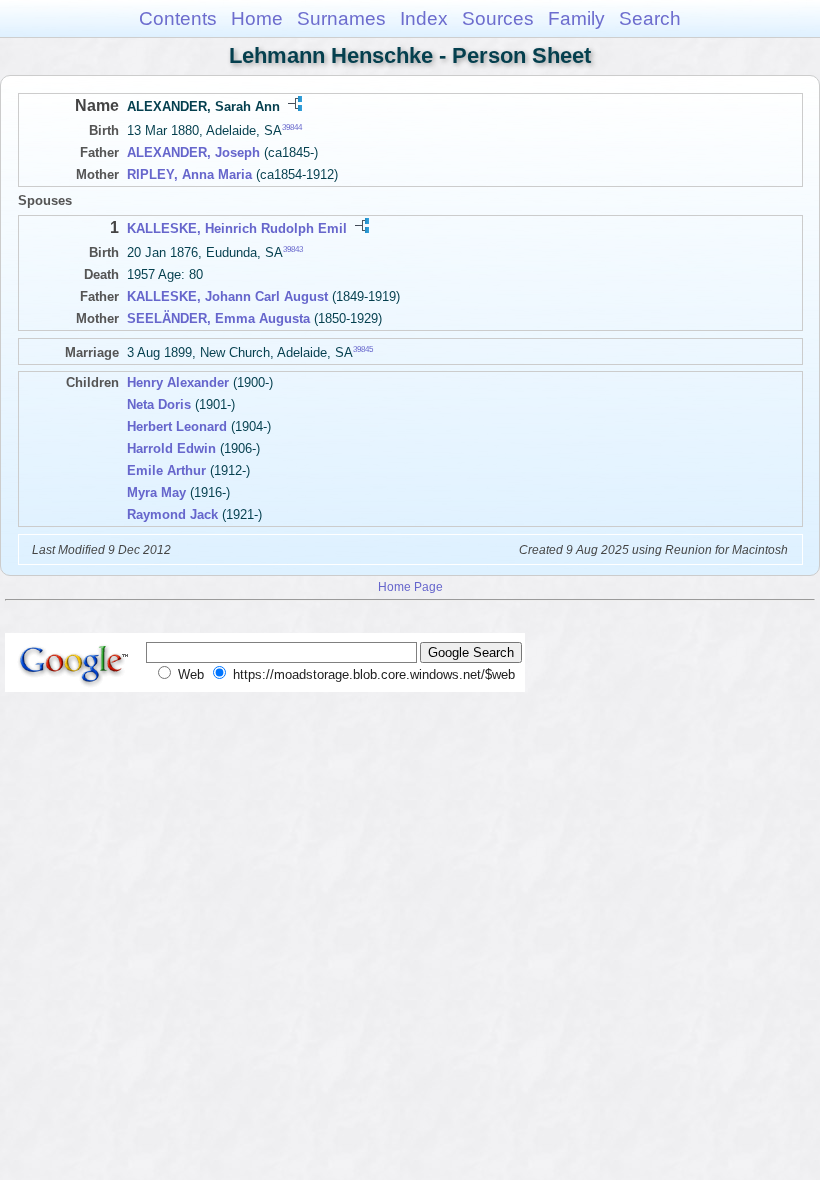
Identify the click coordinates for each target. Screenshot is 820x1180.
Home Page (410, 586)
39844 (292, 127)
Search (650, 18)
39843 (293, 249)
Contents (178, 18)
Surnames (341, 18)
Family (576, 18)
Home (257, 18)
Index (424, 18)
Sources (498, 18)
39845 (363, 349)
